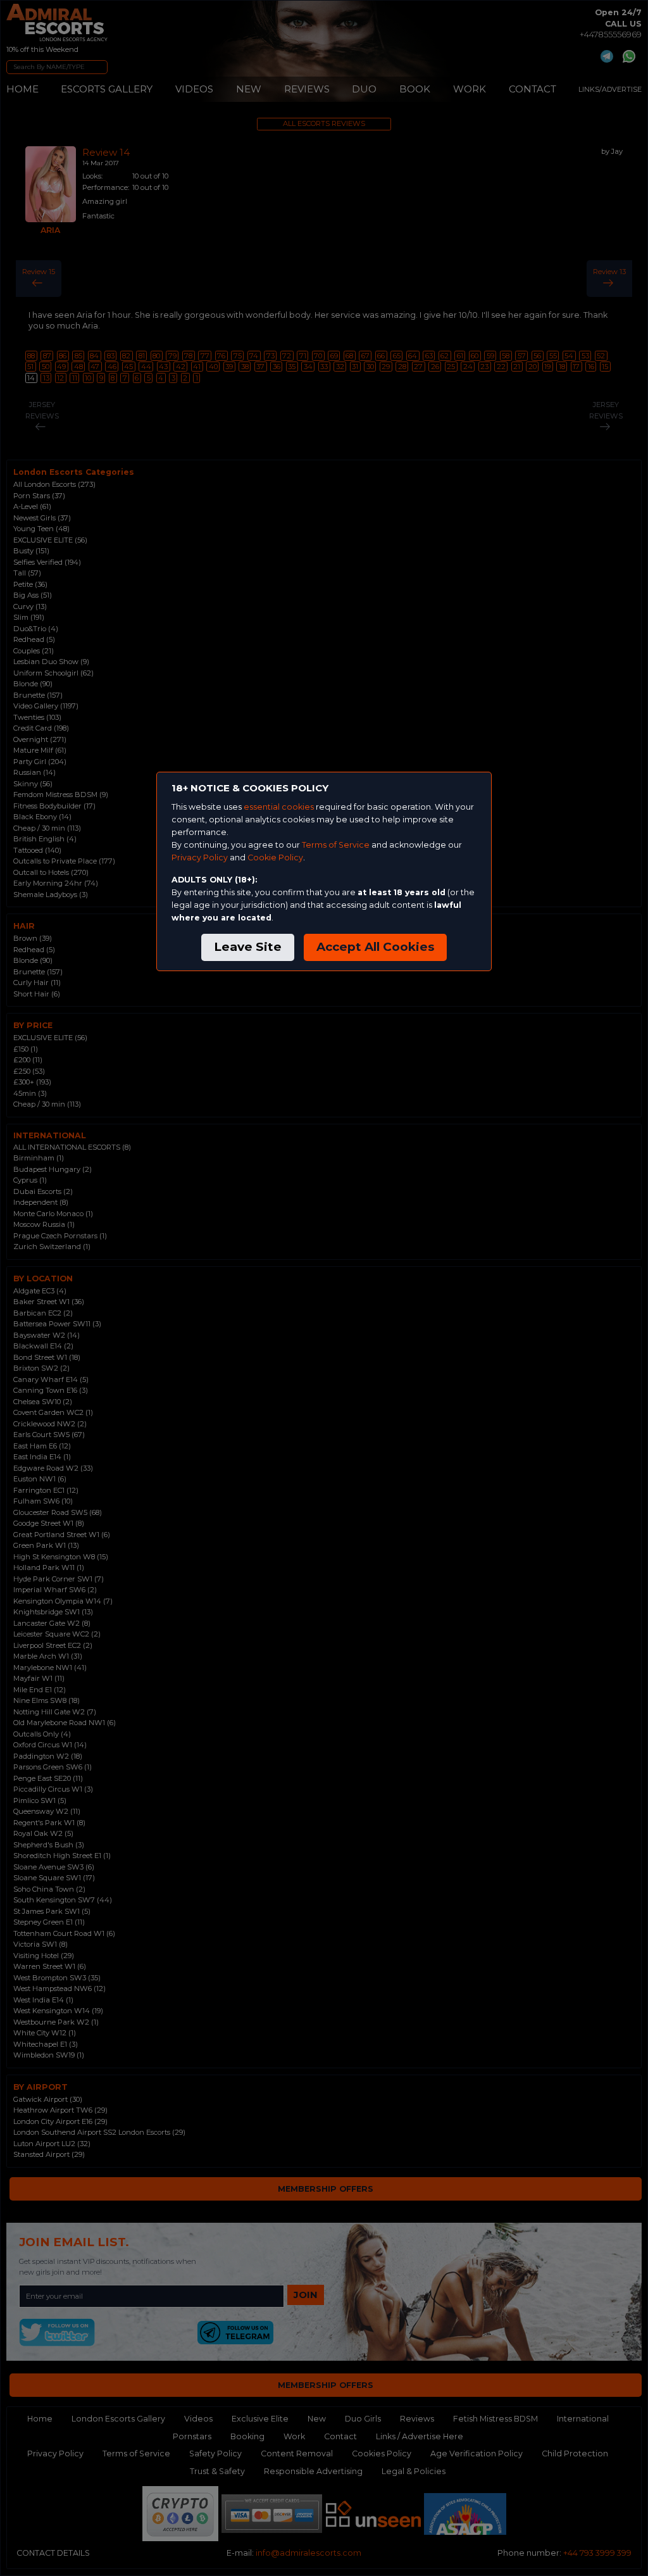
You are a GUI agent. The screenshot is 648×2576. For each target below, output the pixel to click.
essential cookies (279, 807)
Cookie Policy (275, 858)
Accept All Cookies (375, 947)
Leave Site (248, 947)
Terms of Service (336, 845)
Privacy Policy (200, 858)
